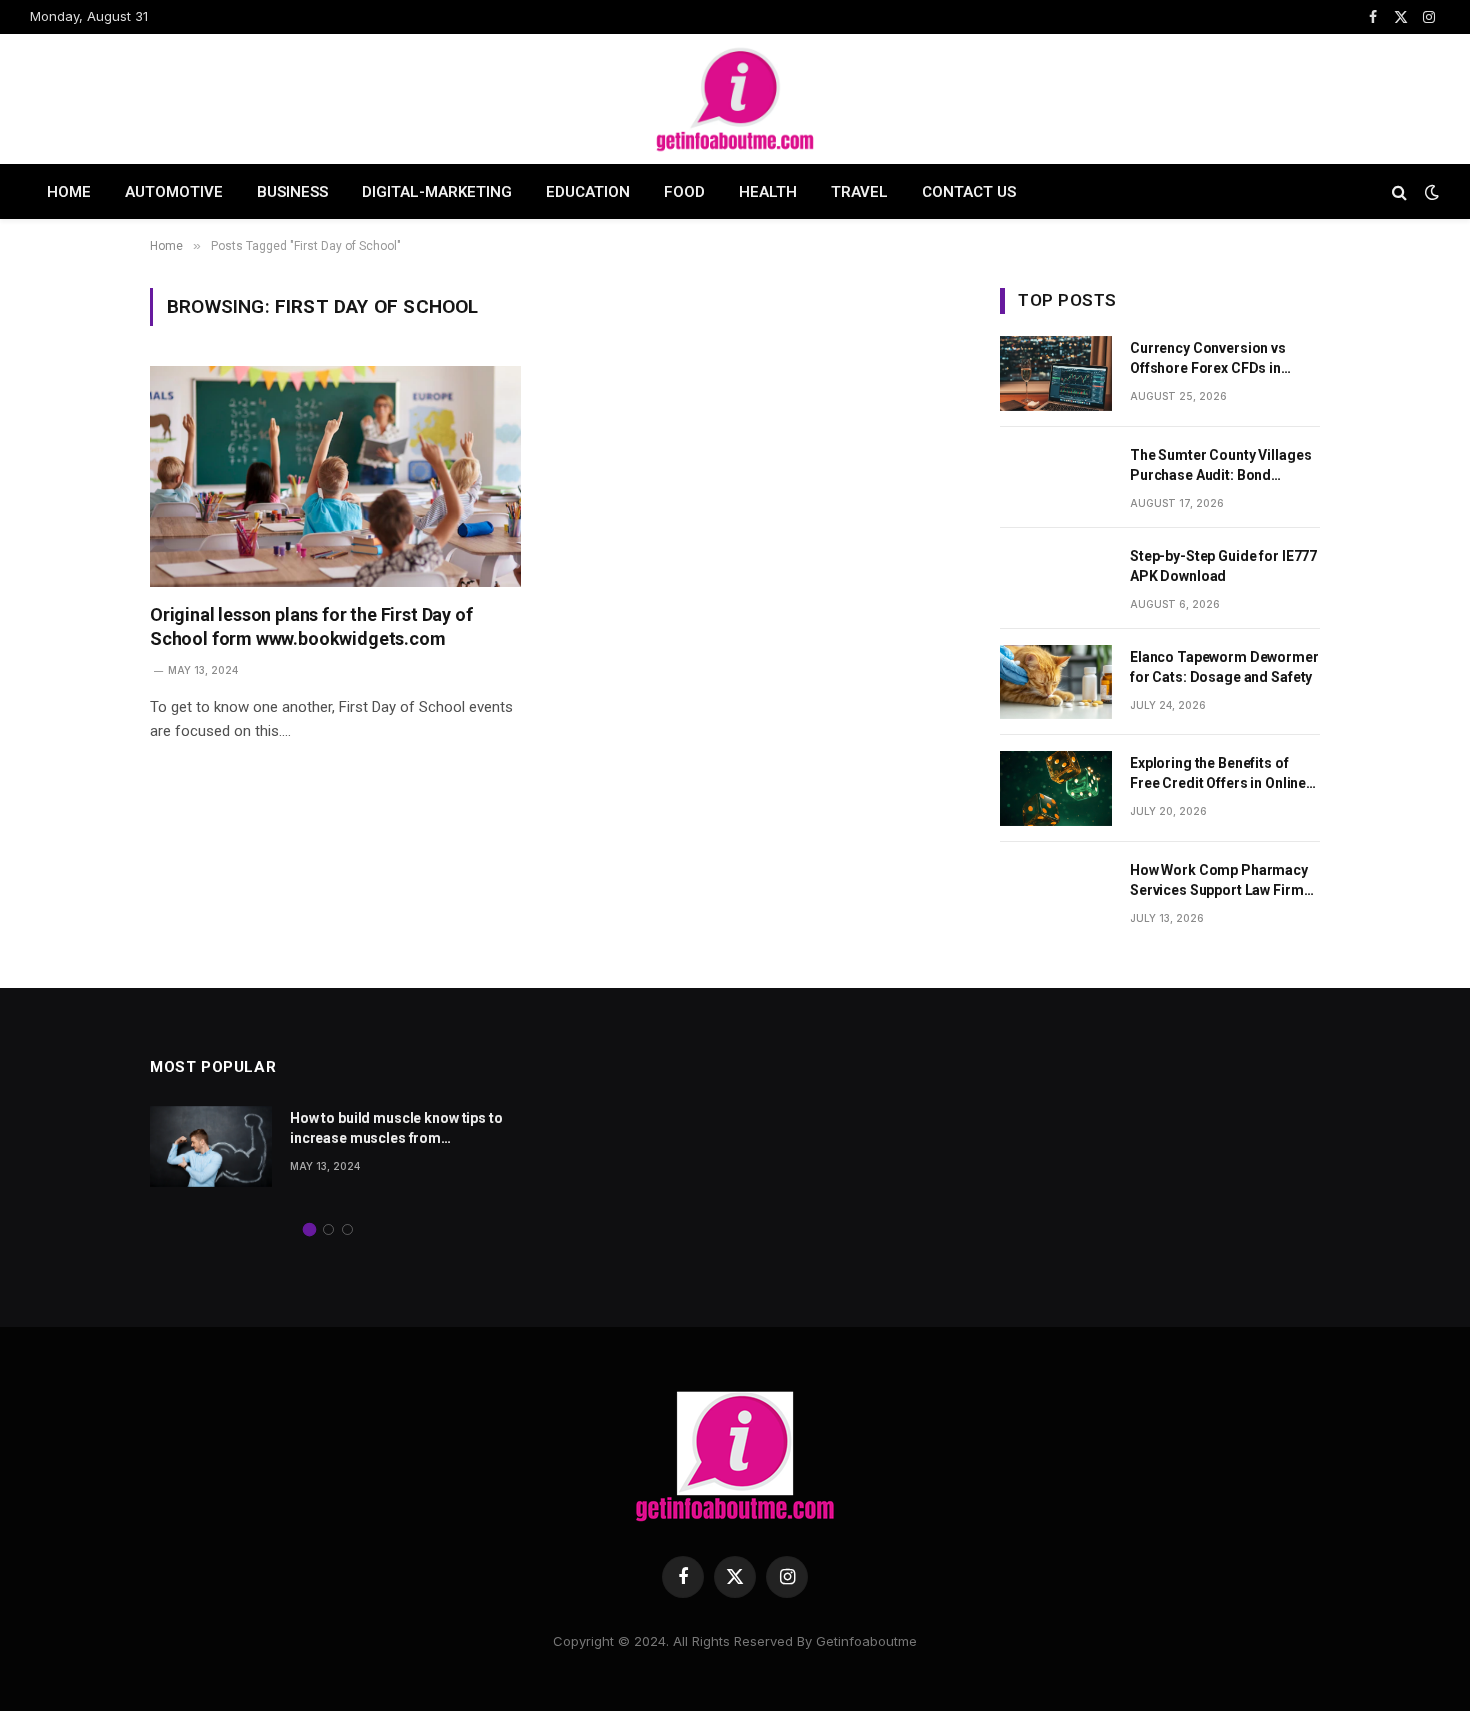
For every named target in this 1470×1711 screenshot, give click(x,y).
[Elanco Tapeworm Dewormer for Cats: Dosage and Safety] (1056, 682)
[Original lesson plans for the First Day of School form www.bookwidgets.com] (335, 476)
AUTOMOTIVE (174, 192)
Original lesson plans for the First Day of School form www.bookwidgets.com (311, 626)
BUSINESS (292, 192)
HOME (69, 192)
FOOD (684, 192)
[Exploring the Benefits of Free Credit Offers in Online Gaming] (1056, 788)
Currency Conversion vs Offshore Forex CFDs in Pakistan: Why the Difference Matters (1223, 359)
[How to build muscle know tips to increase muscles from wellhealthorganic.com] (211, 1146)
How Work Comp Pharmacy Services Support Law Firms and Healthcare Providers (1220, 881)
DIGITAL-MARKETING (437, 192)
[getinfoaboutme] (735, 99)
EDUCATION (588, 192)
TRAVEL (859, 192)
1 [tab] (309, 1229)
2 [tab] (328, 1229)
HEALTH (768, 192)
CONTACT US (969, 192)
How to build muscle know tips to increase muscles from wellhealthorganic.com (396, 1129)
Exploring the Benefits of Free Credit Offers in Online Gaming (1218, 774)
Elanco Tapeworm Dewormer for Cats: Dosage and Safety (1224, 667)
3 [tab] (347, 1229)
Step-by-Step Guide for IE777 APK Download (1223, 566)
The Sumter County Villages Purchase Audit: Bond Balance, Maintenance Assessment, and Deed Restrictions (1220, 466)
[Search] (1399, 191)
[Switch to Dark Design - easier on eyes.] (1430, 192)
